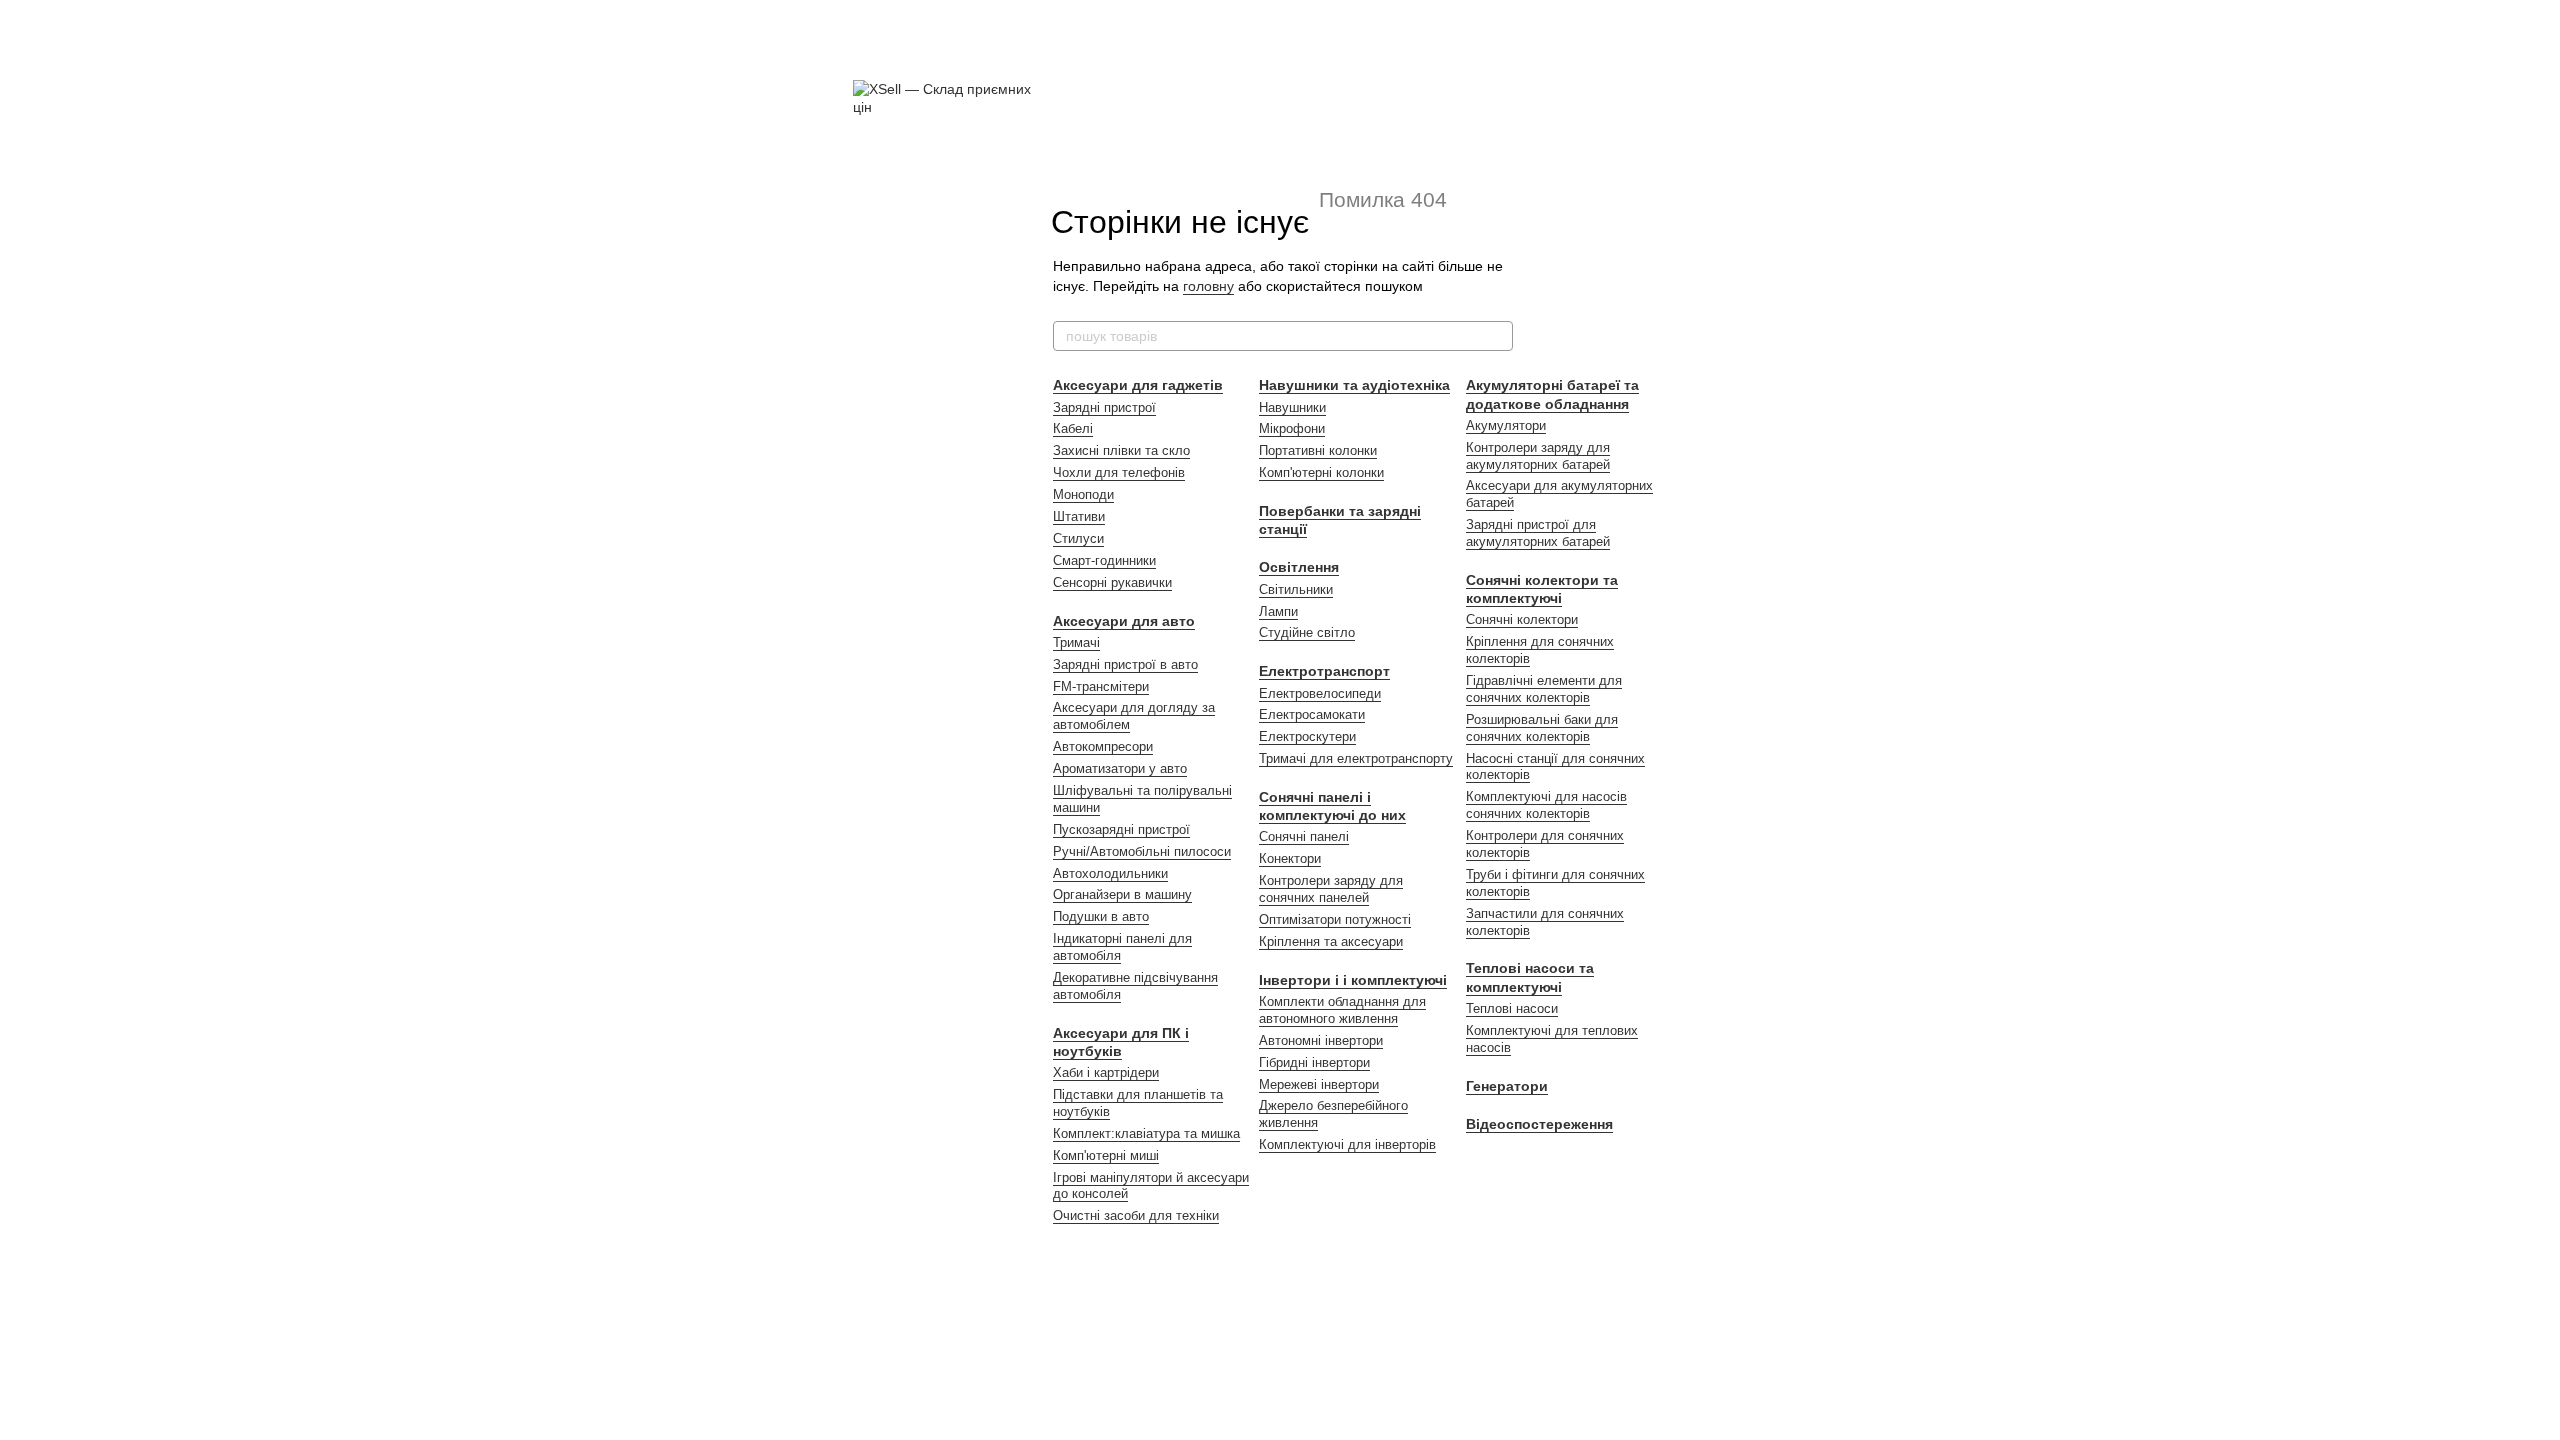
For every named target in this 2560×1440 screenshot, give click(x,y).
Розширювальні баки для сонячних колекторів (1542, 728)
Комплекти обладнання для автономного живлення (1342, 1010)
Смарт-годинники (1104, 560)
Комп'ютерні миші (1106, 1155)
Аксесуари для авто (1124, 621)
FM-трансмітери (1101, 686)
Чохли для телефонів (1119, 472)
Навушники (1292, 407)
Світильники (1296, 589)
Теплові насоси (1512, 1008)
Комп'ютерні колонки (1321, 472)
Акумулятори (1506, 425)
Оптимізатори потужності (1335, 919)
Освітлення (1299, 567)
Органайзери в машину (1122, 894)
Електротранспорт (1324, 671)
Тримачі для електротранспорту (1356, 758)
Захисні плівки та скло (1121, 450)
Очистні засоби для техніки (1136, 1215)
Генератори (1507, 1086)
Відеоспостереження (1539, 1124)
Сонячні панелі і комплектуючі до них (1332, 806)
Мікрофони (1292, 428)
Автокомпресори (1103, 746)
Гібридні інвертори (1314, 1062)
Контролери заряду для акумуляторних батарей (1538, 456)
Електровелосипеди (1320, 693)
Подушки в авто (1101, 916)
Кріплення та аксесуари (1331, 941)
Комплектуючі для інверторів (1347, 1144)
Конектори (1290, 858)
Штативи (1079, 516)
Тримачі (1076, 642)
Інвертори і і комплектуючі (1353, 980)
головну (1208, 286)
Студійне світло (1307, 632)
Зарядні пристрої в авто (1125, 664)
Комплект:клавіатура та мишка (1146, 1133)
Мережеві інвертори (1319, 1084)
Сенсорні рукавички (1112, 582)
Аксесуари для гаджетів (1138, 385)
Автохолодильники (1110, 873)
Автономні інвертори (1321, 1040)
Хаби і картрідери (1106, 1072)
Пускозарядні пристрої (1121, 829)
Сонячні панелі (1304, 836)
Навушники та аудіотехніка (1354, 385)
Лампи (1278, 611)
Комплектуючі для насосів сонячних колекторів (1546, 805)
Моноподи (1083, 494)
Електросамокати (1312, 714)
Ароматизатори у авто (1120, 768)
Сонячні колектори (1522, 619)
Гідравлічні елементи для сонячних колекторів (1544, 689)
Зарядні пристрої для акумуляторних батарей (1538, 533)
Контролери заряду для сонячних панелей (1331, 889)
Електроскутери (1307, 736)
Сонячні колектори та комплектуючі (1542, 589)
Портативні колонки (1318, 450)
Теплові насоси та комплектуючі (1530, 977)
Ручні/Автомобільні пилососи (1142, 851)
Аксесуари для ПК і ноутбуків (1121, 1042)
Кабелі (1073, 428)
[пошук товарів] (1497, 336)
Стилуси (1078, 538)
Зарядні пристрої (1104, 407)
